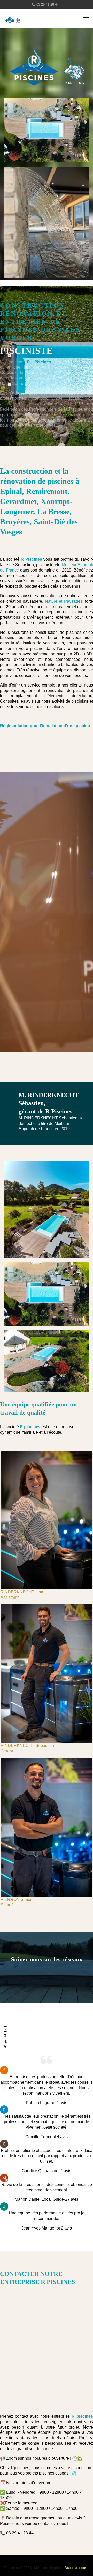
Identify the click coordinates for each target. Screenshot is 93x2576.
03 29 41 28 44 (48, 5)
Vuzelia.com (76, 2568)
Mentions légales (48, 2568)
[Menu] (86, 19)
